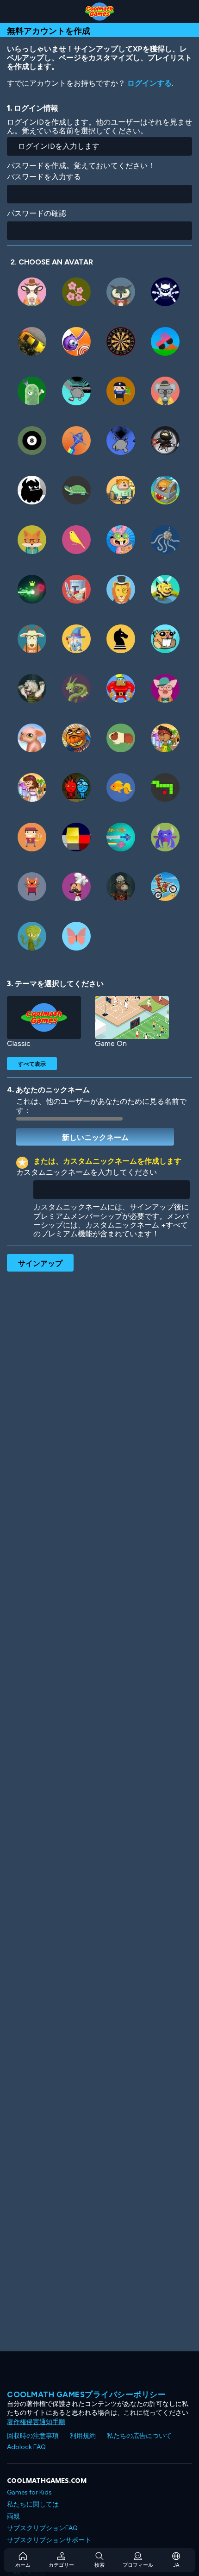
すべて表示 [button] (32, 1064)
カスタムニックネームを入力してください (87, 1172)
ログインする (149, 83)
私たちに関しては (33, 2504)
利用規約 (83, 2436)
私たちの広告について (139, 2436)
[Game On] (132, 1017)
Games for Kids (29, 2492)
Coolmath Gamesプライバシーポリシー (86, 2394)
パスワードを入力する (44, 177)
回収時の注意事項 (33, 2436)
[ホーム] (99, 12)
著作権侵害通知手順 (36, 2422)
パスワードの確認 (37, 213)
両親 (13, 2516)
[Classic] (44, 1017)
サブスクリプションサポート (49, 2540)
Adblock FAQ (26, 2447)
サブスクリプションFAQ (42, 2528)
